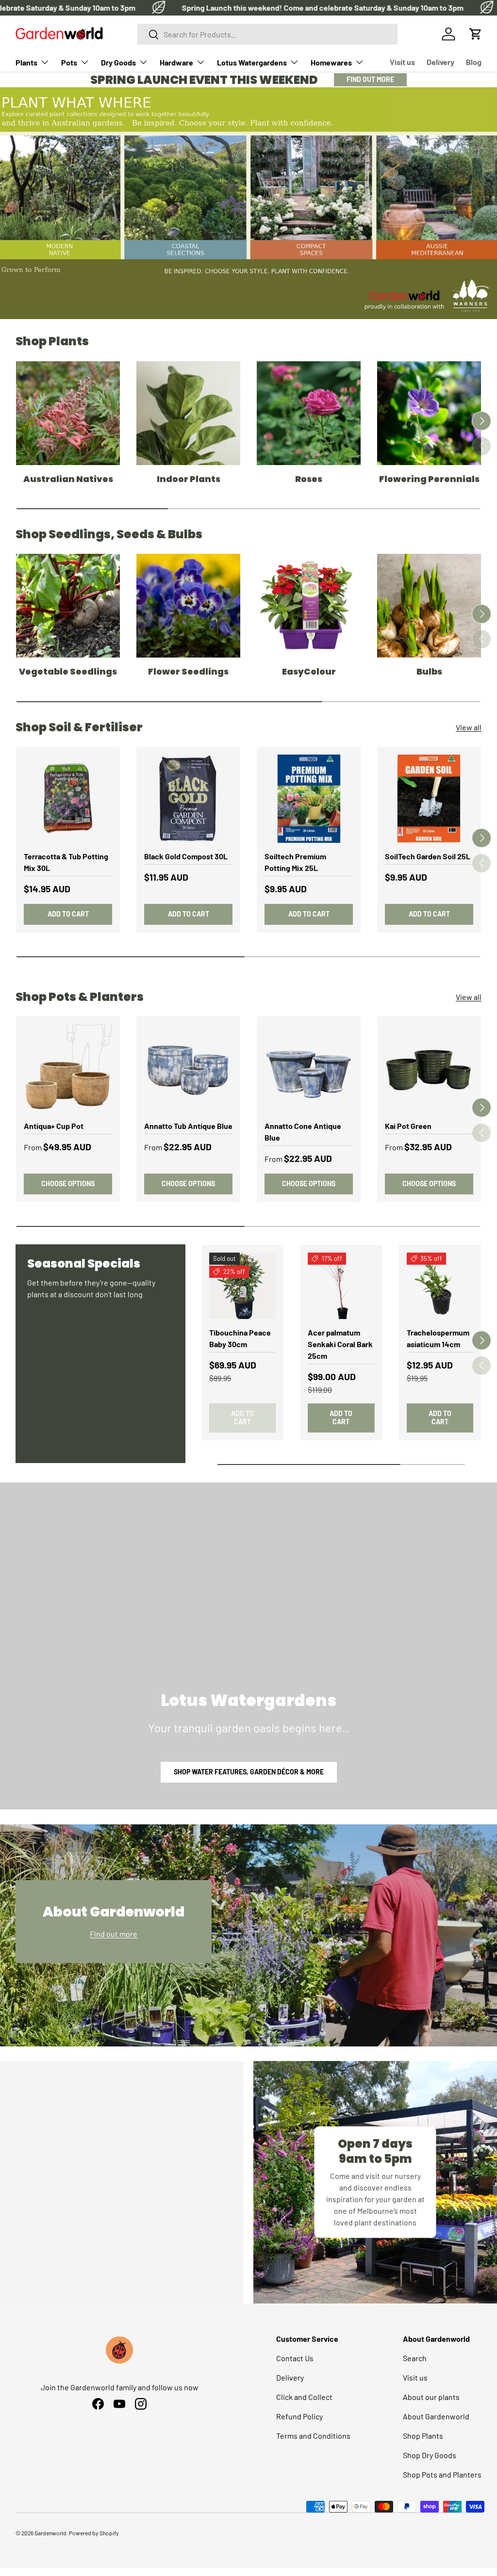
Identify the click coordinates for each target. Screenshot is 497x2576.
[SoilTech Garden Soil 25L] (429, 799)
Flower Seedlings (188, 672)
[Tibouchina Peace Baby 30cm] (242, 1286)
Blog (474, 62)
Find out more (114, 1934)
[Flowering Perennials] (429, 413)
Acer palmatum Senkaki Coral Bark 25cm (340, 1344)
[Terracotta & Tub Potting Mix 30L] (68, 799)
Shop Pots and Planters (442, 2474)
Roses (309, 479)
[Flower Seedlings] (188, 606)
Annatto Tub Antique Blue (188, 1126)
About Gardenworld (436, 2416)
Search (415, 2358)
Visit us (402, 62)
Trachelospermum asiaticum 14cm (438, 1338)
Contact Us (295, 2358)
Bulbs (429, 672)
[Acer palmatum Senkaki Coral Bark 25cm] (341, 1286)
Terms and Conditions (313, 2436)
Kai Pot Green (408, 1126)
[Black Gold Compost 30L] (188, 799)
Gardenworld (50, 2533)
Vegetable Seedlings (68, 672)
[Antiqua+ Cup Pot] (68, 1068)
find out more (370, 79)
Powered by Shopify (94, 2533)
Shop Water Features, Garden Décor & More (249, 1772)
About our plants (431, 2397)
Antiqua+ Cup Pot (54, 1126)
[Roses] (309, 413)
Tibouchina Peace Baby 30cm (240, 1338)
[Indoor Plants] (188, 413)
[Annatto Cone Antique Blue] (309, 1068)
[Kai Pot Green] (429, 1068)
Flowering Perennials (429, 479)
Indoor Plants (189, 479)
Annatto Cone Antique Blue (303, 1132)
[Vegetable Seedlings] (68, 606)
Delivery (440, 62)
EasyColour (309, 672)
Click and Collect (304, 2397)
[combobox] (267, 34)
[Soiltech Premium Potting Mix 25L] (309, 799)
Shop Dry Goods (430, 2455)
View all (469, 727)
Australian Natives (68, 479)
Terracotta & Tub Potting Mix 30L (66, 862)
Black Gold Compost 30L (186, 856)
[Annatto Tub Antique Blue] (188, 1068)
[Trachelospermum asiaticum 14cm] (440, 1286)
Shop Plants (423, 2436)
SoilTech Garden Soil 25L (428, 856)
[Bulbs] (429, 606)
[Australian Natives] (68, 413)
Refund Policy (299, 2416)
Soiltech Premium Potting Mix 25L (295, 862)
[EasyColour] (309, 606)
